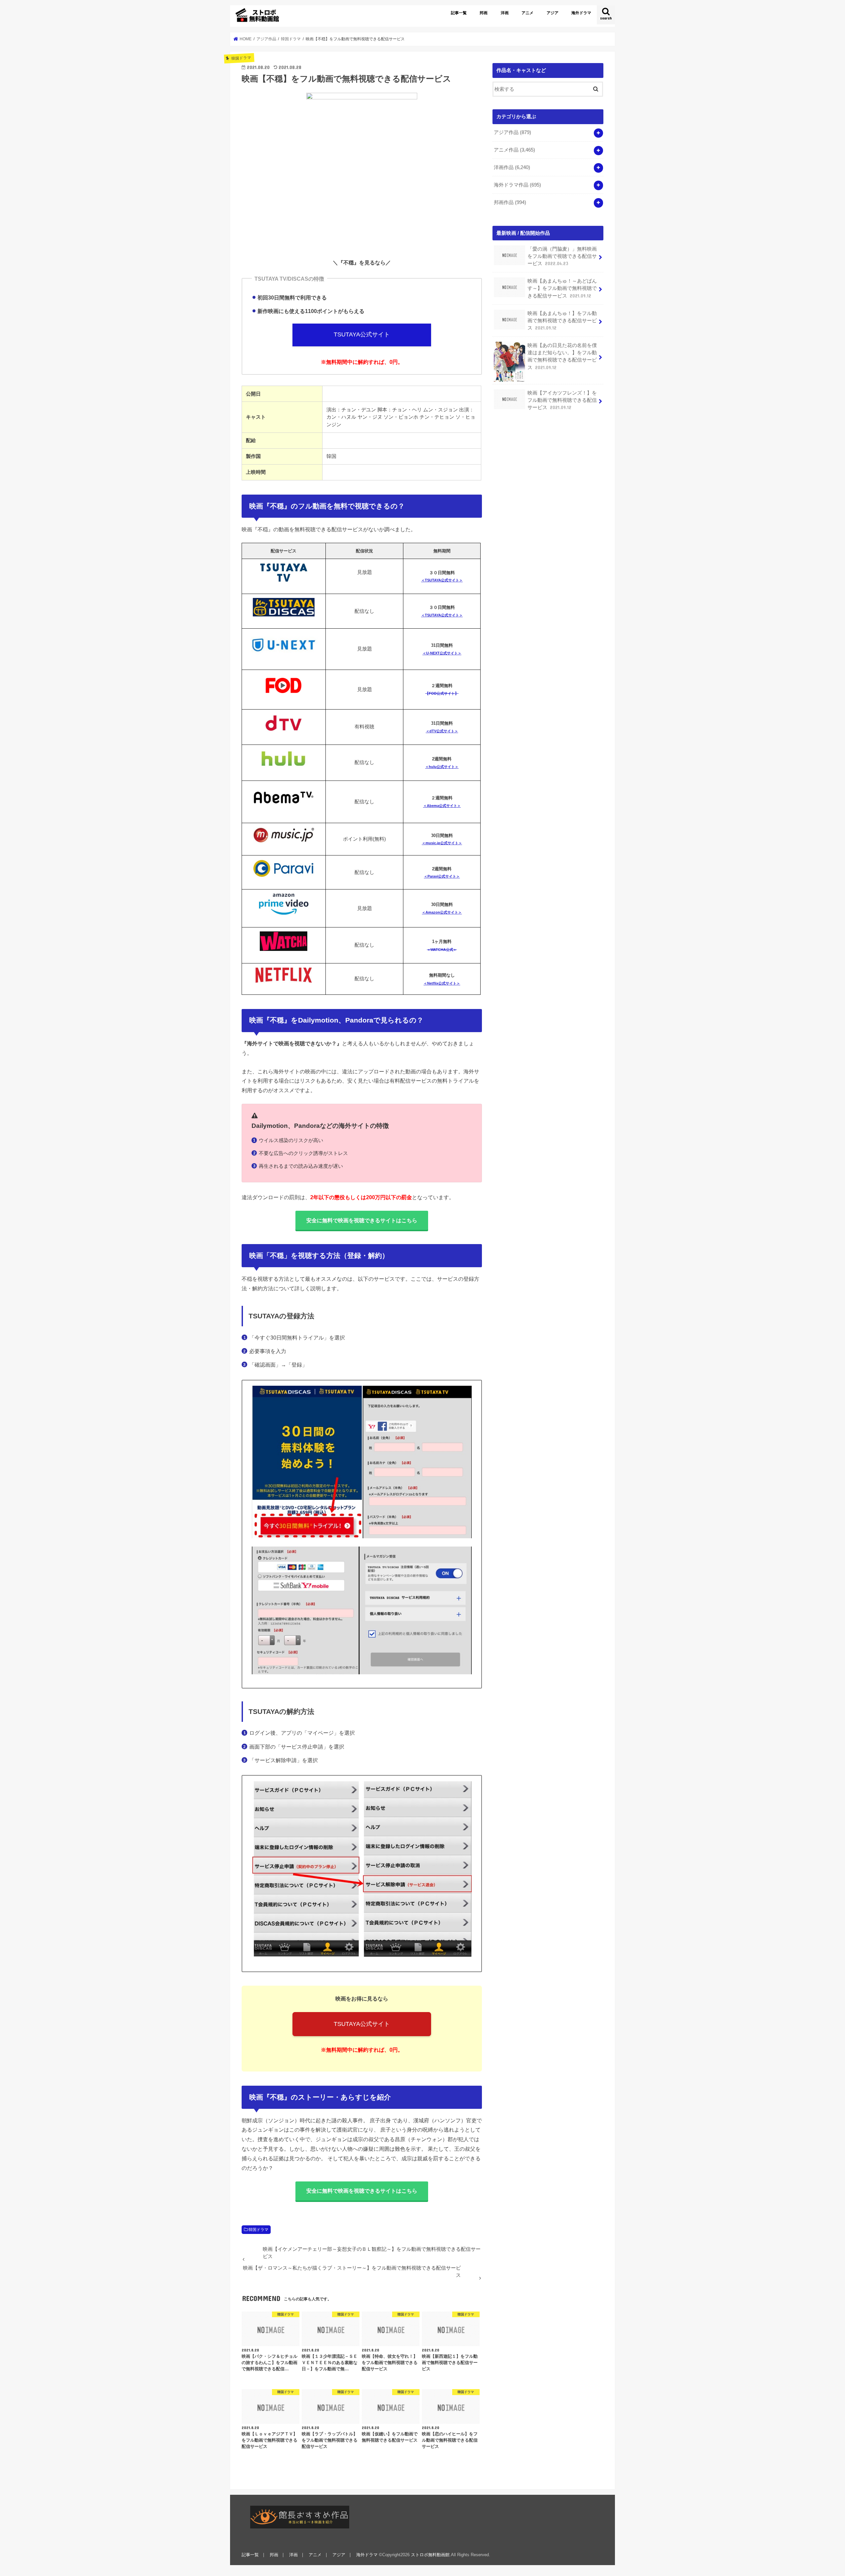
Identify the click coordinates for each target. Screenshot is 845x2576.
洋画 (505, 13)
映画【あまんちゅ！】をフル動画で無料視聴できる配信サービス (562, 321)
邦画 (484, 13)
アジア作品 (512, 132)
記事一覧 (459, 13)
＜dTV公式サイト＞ (442, 731)
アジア (553, 13)
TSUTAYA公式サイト (362, 334)
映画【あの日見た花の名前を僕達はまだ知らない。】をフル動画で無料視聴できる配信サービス (562, 356)
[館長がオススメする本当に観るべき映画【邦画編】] (300, 2517)
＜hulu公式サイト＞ (442, 767)
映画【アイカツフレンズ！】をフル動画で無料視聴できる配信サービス (562, 400)
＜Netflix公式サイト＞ (442, 983)
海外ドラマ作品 (517, 185)
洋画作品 (512, 167)
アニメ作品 (514, 150)
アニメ (527, 13)
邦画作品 (510, 202)
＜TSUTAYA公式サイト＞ (442, 580)
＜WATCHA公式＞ (442, 950)
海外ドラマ (581, 13)
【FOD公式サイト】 (442, 693)
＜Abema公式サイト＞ (442, 806)
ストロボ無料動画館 (430, 2555)
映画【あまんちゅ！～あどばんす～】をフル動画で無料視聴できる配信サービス (562, 288)
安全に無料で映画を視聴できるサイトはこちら (362, 1220)
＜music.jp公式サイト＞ (442, 843)
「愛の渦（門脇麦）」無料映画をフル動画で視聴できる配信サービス (562, 256)
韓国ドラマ (258, 2230)
